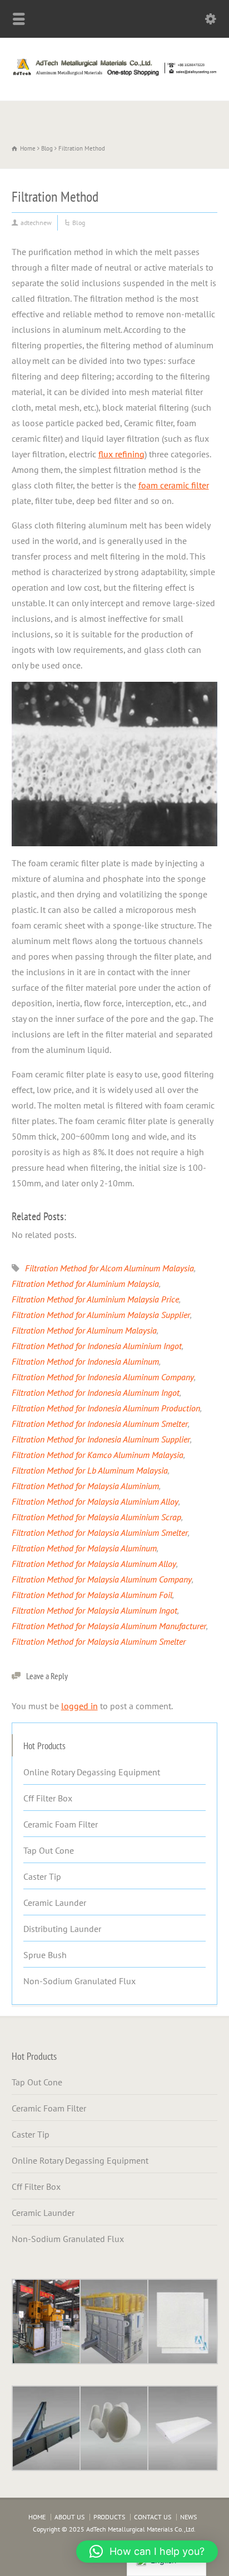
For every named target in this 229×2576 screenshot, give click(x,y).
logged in (79, 1706)
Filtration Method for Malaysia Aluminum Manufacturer (109, 1626)
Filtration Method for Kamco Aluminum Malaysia (98, 1455)
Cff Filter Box (48, 1798)
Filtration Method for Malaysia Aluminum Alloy (94, 1564)
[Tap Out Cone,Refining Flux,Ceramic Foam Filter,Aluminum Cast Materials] (114, 76)
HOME (37, 2517)
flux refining (121, 454)
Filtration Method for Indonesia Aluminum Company (103, 1377)
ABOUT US (69, 2517)
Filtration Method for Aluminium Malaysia (85, 1284)
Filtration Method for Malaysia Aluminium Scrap (96, 1517)
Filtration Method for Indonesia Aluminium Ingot (97, 1346)
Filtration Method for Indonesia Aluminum (85, 1361)
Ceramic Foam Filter (61, 1824)
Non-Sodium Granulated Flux (79, 1981)
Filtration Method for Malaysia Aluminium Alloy (95, 1501)
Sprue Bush (45, 1955)
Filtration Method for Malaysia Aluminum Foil (92, 1595)
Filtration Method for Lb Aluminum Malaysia (90, 1470)
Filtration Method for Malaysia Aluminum (84, 1548)
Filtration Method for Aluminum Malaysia (84, 1330)
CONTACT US (153, 2517)
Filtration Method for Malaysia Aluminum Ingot (94, 1610)
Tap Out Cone (49, 1850)
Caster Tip (42, 1876)
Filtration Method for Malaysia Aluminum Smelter (99, 1641)
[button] (147, 2552)
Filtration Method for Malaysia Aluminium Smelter (100, 1532)
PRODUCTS (109, 2517)
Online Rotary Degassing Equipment (92, 1772)
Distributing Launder (62, 1929)
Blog (79, 223)
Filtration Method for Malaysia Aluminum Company (102, 1579)
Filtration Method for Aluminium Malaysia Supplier (101, 1315)
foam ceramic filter (174, 485)
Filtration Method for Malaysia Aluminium (85, 1486)
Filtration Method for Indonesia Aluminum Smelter (100, 1424)
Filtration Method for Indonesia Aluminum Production (106, 1408)
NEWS (188, 2517)
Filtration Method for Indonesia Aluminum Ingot (96, 1392)
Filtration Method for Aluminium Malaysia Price (95, 1299)
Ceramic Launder (55, 1903)
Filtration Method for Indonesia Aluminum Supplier (101, 1439)
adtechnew (36, 223)
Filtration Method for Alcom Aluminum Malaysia (109, 1268)
